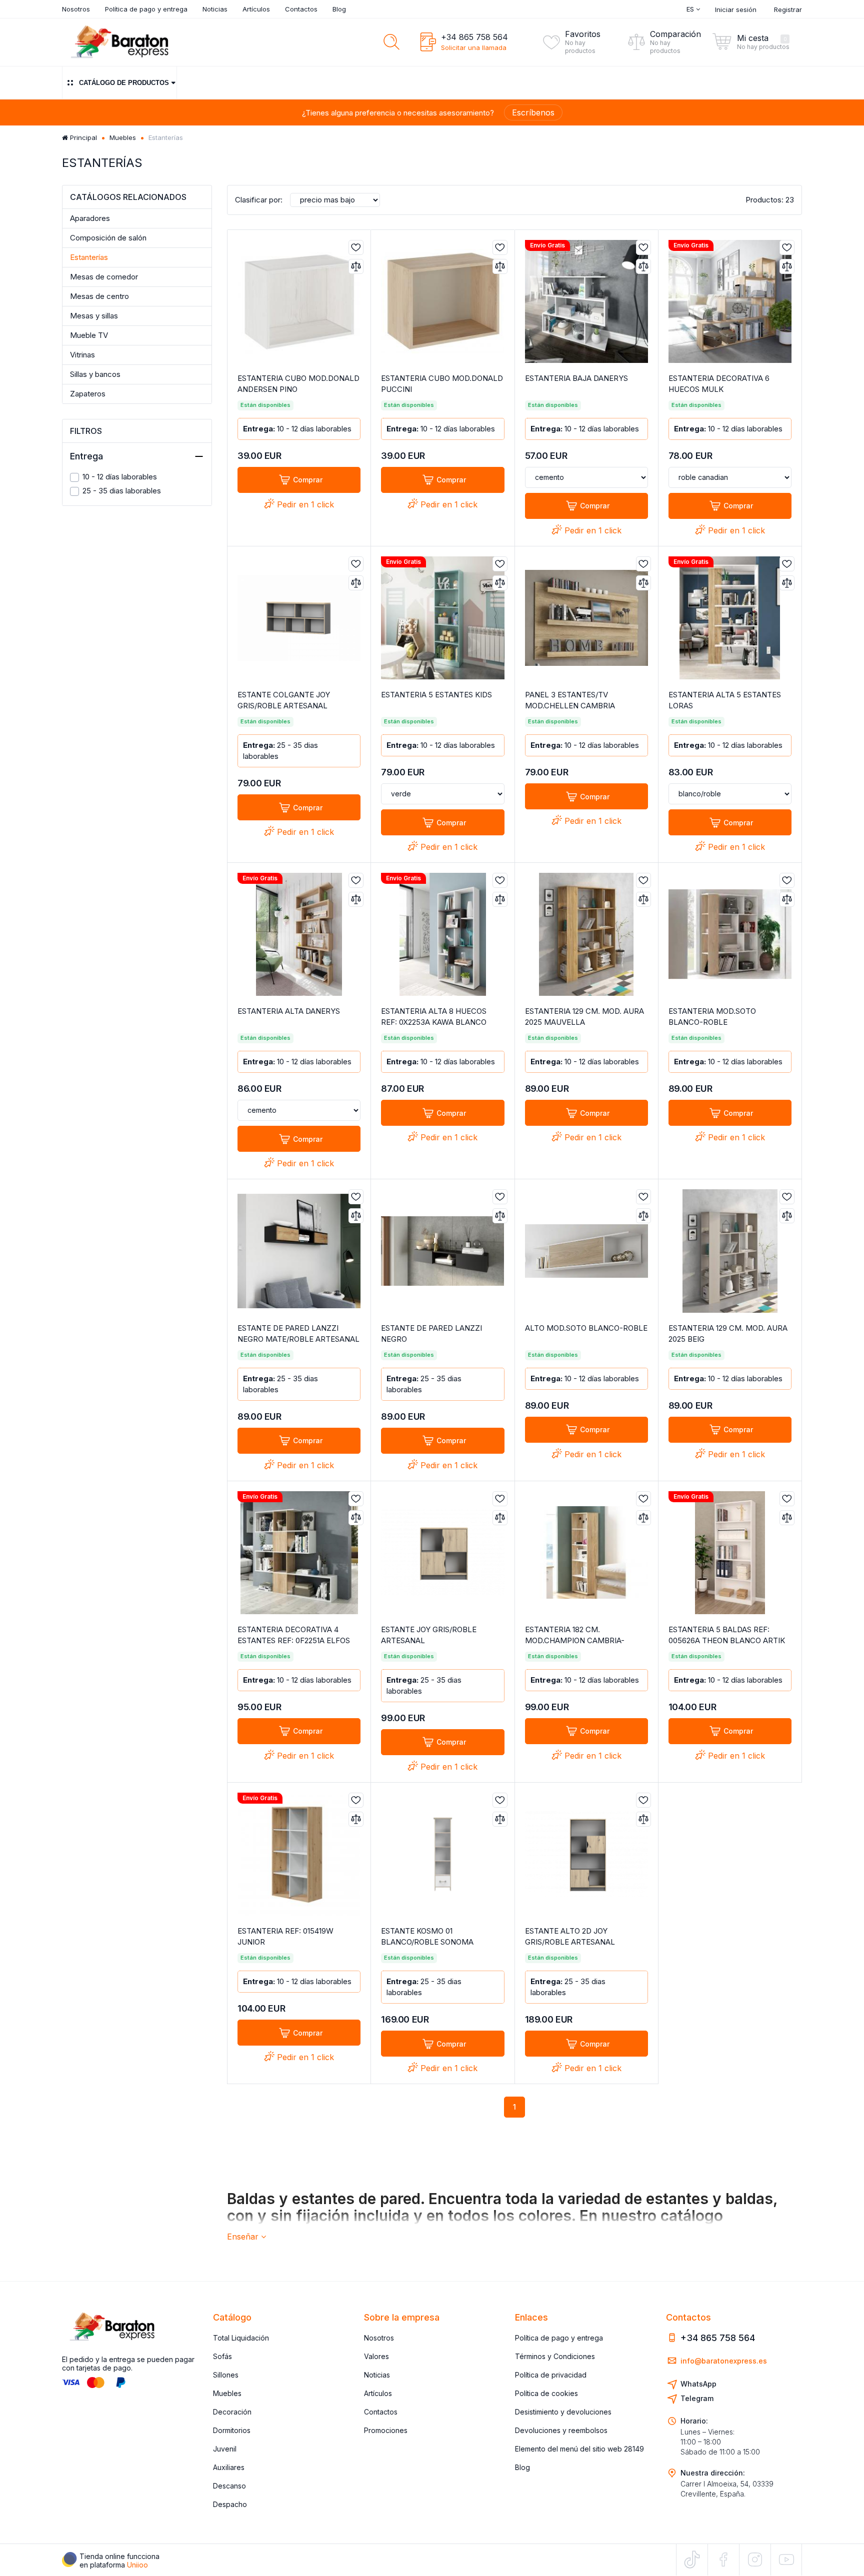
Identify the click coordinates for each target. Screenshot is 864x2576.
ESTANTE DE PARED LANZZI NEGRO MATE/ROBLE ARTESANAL (298, 1333)
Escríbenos (533, 112)
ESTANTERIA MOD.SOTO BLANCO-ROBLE (712, 1017)
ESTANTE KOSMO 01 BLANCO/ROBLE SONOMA (427, 1936)
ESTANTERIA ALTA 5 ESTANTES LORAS (725, 700)
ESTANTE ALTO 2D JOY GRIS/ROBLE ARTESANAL (570, 1936)
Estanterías (89, 257)
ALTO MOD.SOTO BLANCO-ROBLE (586, 1328)
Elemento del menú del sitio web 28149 (579, 2449)
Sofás (222, 2356)
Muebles (123, 137)
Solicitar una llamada (474, 47)
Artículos (256, 9)
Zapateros (88, 394)
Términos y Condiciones (555, 2356)
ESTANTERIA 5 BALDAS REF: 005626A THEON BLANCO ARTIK (727, 1635)
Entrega (86, 456)
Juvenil (225, 2449)
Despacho (230, 2504)
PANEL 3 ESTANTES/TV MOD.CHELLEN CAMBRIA (570, 700)
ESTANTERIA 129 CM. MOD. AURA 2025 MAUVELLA (584, 1017)
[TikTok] (692, 2560)
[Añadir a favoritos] (356, 247)
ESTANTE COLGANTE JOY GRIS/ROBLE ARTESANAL (284, 700)
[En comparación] (356, 266)
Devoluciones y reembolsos (561, 2430)
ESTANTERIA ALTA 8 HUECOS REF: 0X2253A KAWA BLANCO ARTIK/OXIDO (434, 1022)
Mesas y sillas (94, 316)
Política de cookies (546, 2393)
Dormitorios (232, 2430)
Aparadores (90, 218)
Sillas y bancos (95, 374)
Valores (376, 2356)
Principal (82, 137)
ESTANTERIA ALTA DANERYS (289, 1011)
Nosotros (76, 9)
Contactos (301, 9)
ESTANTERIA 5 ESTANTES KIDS (436, 695)
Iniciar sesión (736, 9)
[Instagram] (755, 2560)
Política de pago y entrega (146, 9)
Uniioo (137, 2565)
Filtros (86, 431)
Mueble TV (89, 335)
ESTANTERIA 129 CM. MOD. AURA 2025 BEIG (728, 1333)
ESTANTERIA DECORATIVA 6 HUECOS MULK (719, 384)
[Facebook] (723, 2560)
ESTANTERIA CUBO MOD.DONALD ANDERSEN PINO (298, 384)
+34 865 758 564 (474, 37)
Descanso (229, 2486)
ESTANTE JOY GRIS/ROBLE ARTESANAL (429, 1635)
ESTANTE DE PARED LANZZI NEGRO (431, 1333)
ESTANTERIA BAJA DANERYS (576, 378)
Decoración (232, 2412)
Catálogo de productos (124, 83)
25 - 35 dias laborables (122, 491)
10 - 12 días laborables (120, 477)
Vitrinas (82, 355)
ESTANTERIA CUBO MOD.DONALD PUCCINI (442, 384)
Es (691, 9)
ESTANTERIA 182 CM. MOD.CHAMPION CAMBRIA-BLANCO (575, 1640)
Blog (339, 9)
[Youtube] (786, 2559)
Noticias (215, 9)
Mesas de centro (99, 296)
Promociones (386, 2430)
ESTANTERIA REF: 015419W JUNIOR (285, 1936)
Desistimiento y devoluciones (563, 2412)
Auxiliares (229, 2467)
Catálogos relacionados (128, 197)
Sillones (226, 2375)
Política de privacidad (551, 2375)
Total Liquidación (241, 2338)
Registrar (788, 9)
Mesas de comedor (104, 277)
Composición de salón (108, 238)
